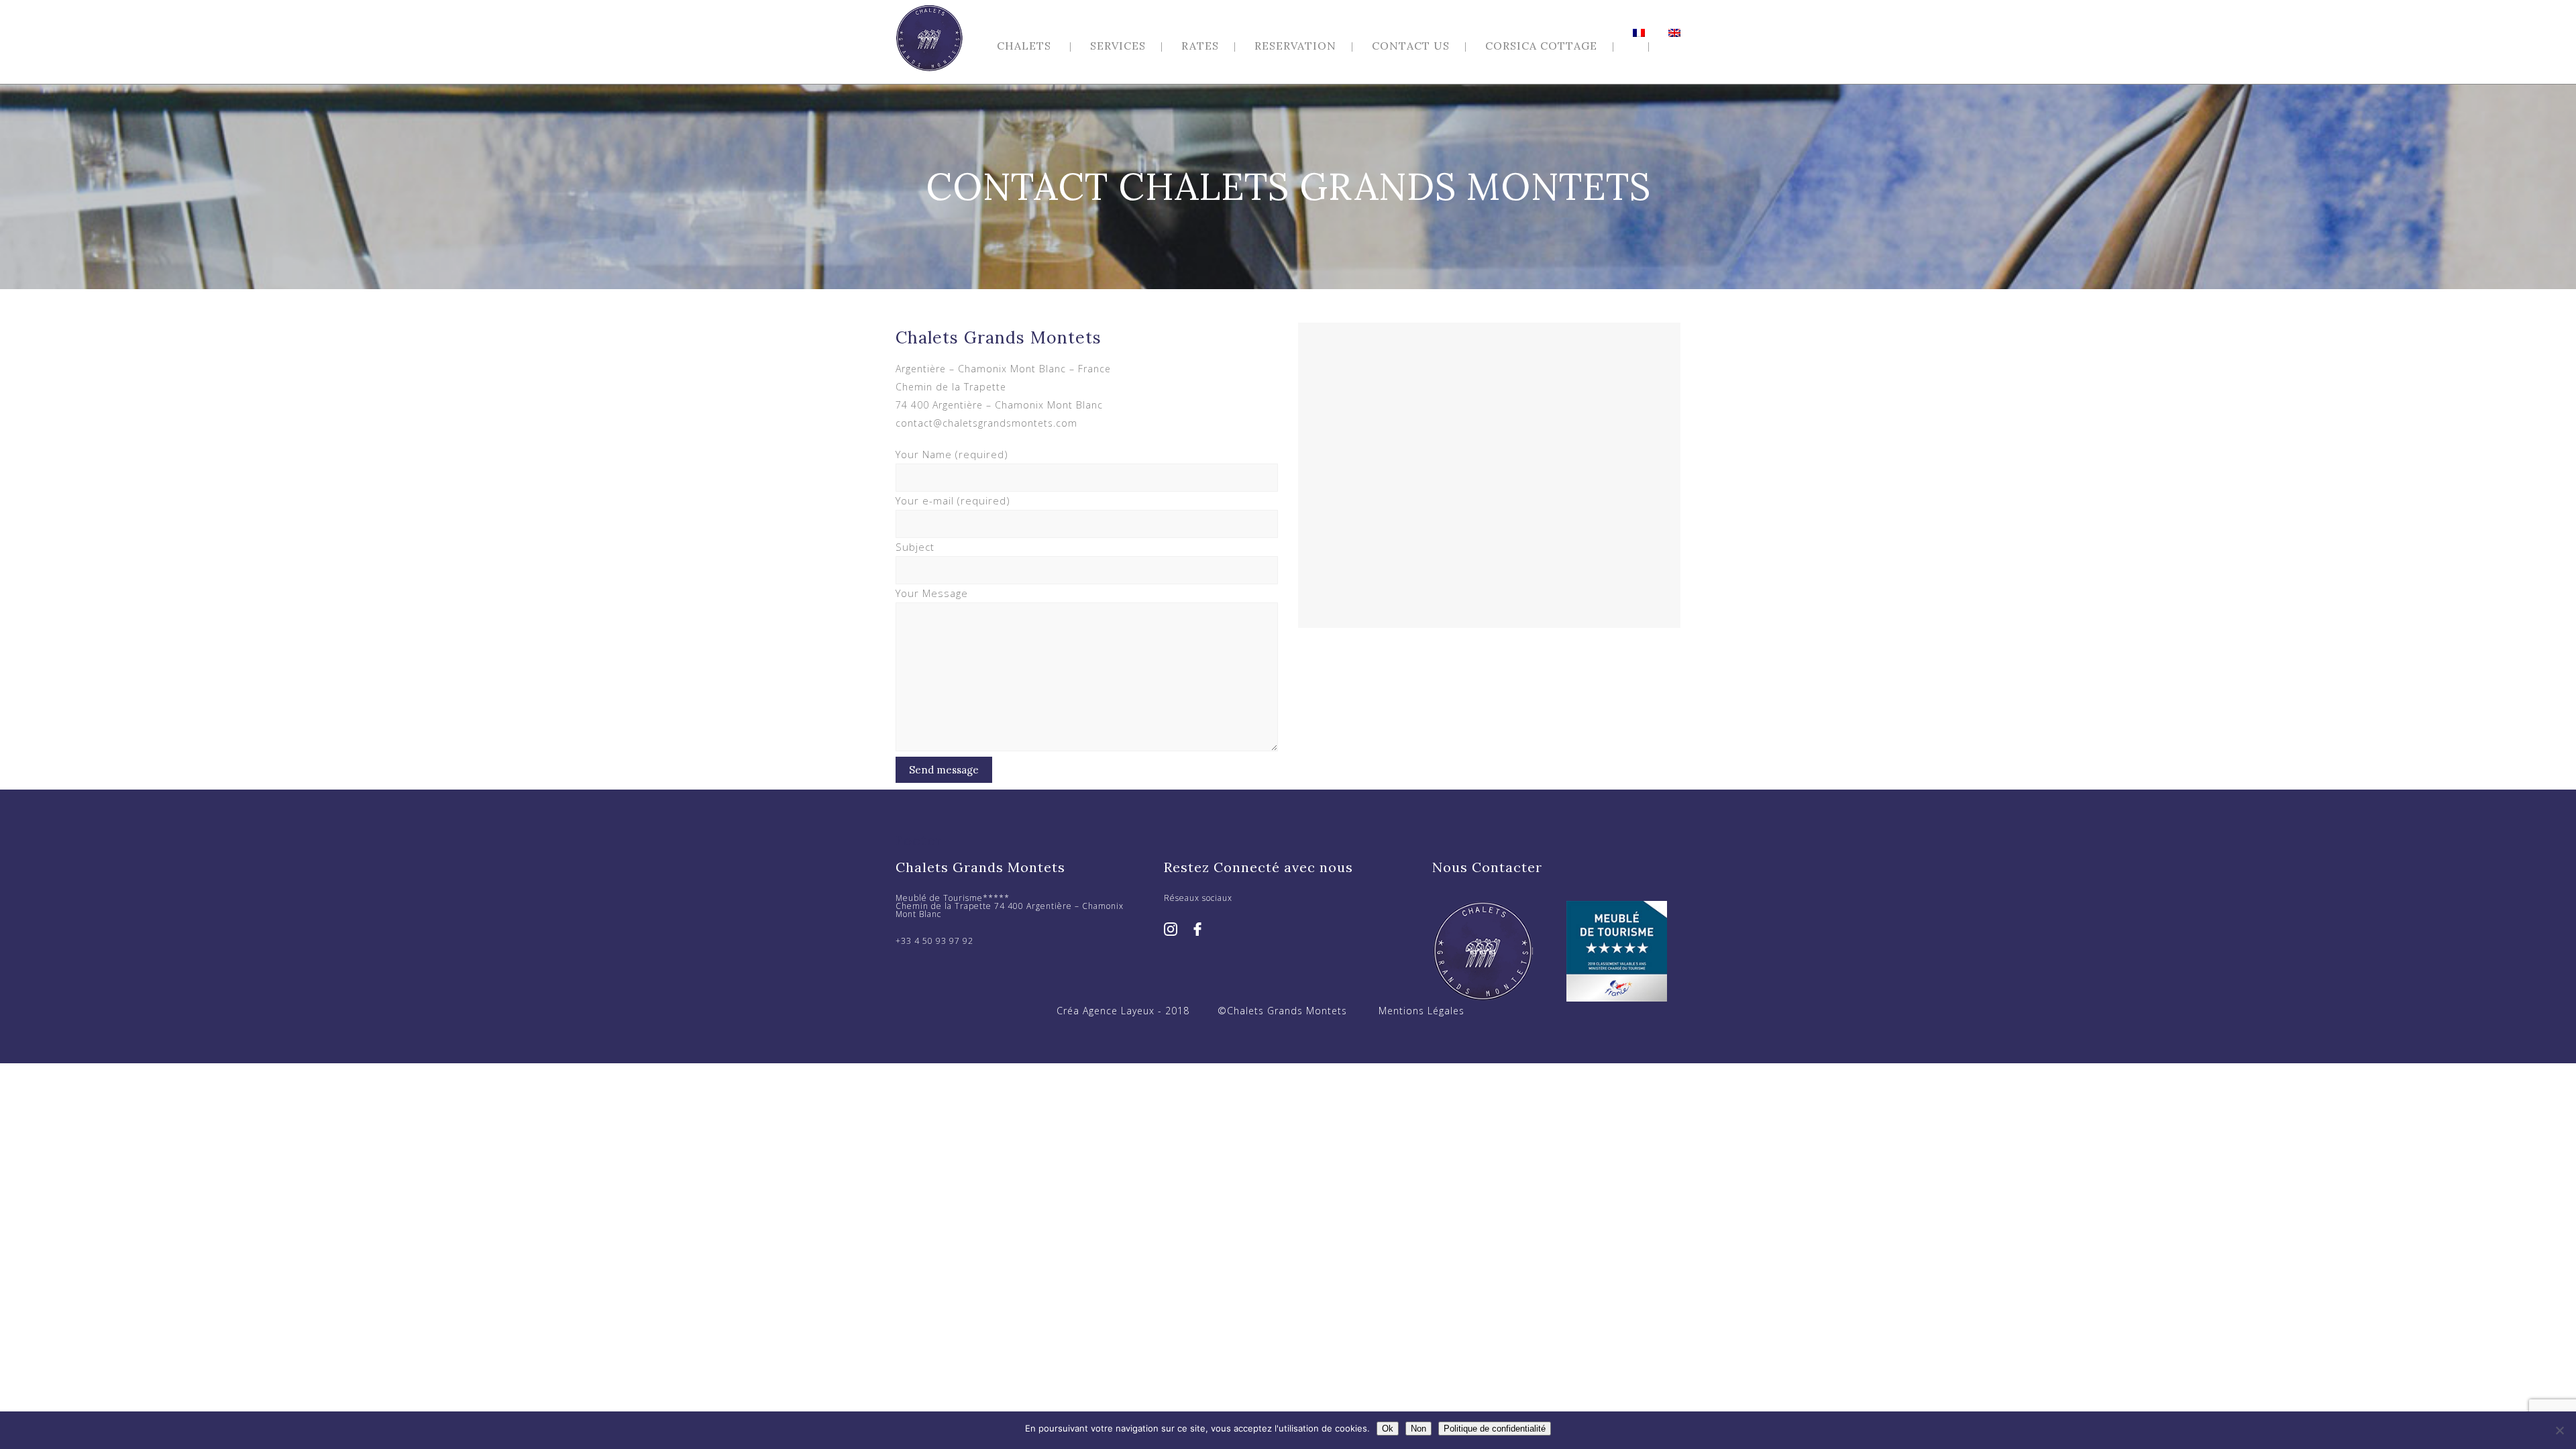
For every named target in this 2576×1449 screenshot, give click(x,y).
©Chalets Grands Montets (1282, 1011)
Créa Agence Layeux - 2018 (1123, 1011)
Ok (1388, 1429)
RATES (1200, 46)
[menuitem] (1649, 33)
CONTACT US (1411, 46)
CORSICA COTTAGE (1541, 46)
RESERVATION (1295, 46)
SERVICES (1118, 46)
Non (1418, 1429)
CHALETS (1024, 46)
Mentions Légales (1421, 1011)
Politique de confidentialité (1495, 1429)
